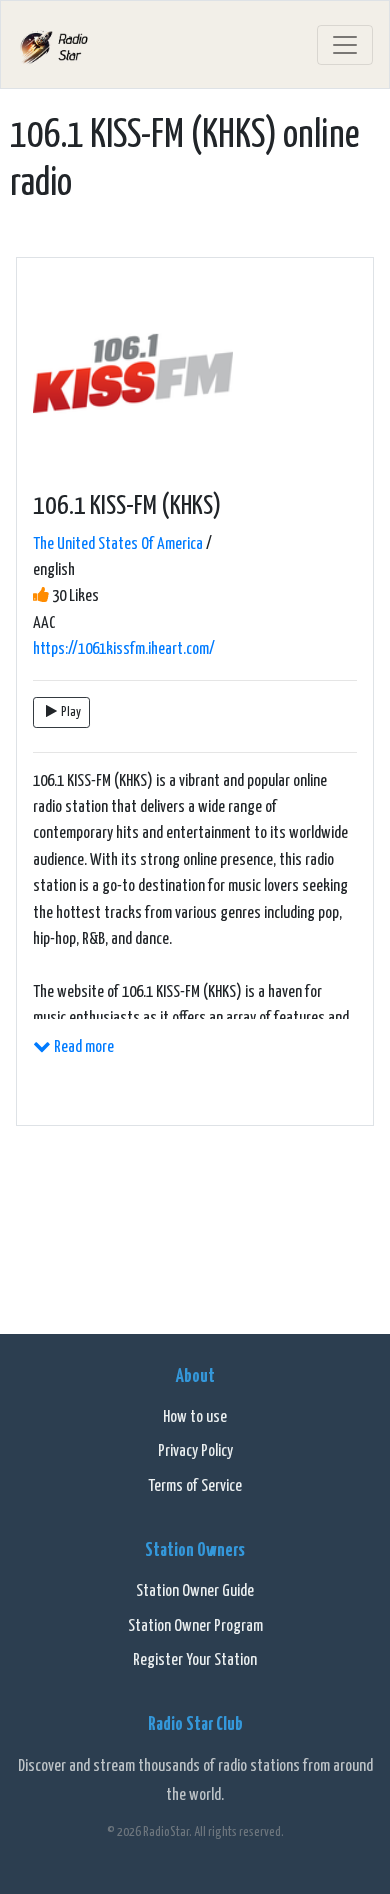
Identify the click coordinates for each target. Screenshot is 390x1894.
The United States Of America (118, 544)
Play (71, 712)
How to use (195, 1417)
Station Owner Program (195, 1626)
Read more (82, 1047)
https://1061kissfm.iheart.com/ (124, 649)
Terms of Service (195, 1486)
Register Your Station (195, 1660)
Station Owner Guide (195, 1591)
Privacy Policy (195, 1451)
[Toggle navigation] (345, 45)
